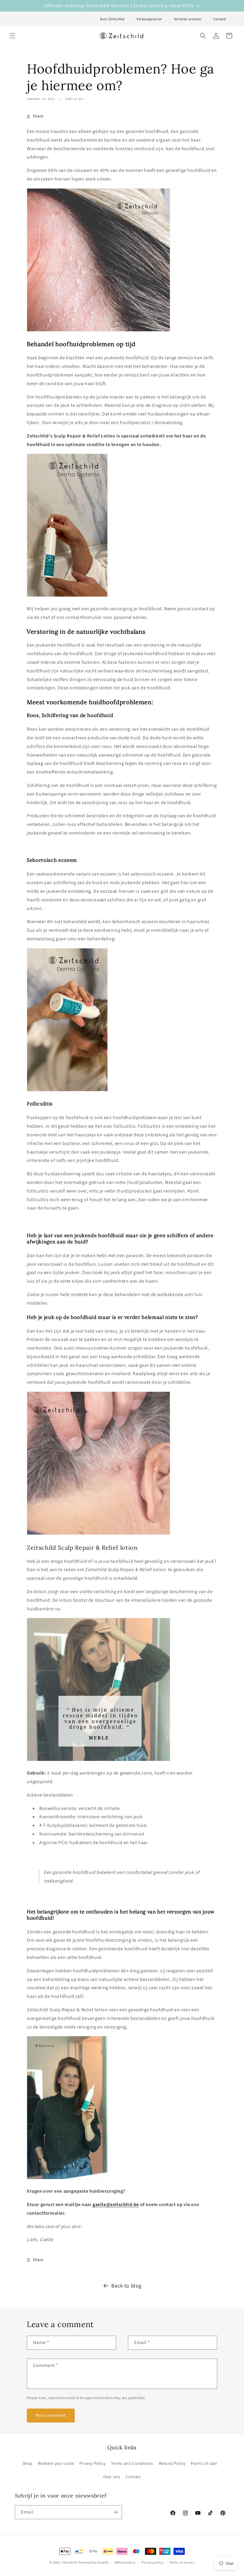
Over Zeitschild (112, 19)
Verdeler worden (188, 19)
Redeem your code (56, 2463)
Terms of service (182, 2562)
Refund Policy (172, 2463)
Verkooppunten (149, 19)
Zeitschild (69, 2562)
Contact (220, 19)
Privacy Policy (92, 2463)
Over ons (112, 2477)
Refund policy (125, 2562)
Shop (28, 2463)
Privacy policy (153, 2562)
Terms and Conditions (132, 2463)
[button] (12, 36)
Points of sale (204, 2463)
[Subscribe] (115, 2512)
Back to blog (126, 2286)
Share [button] (38, 116)
